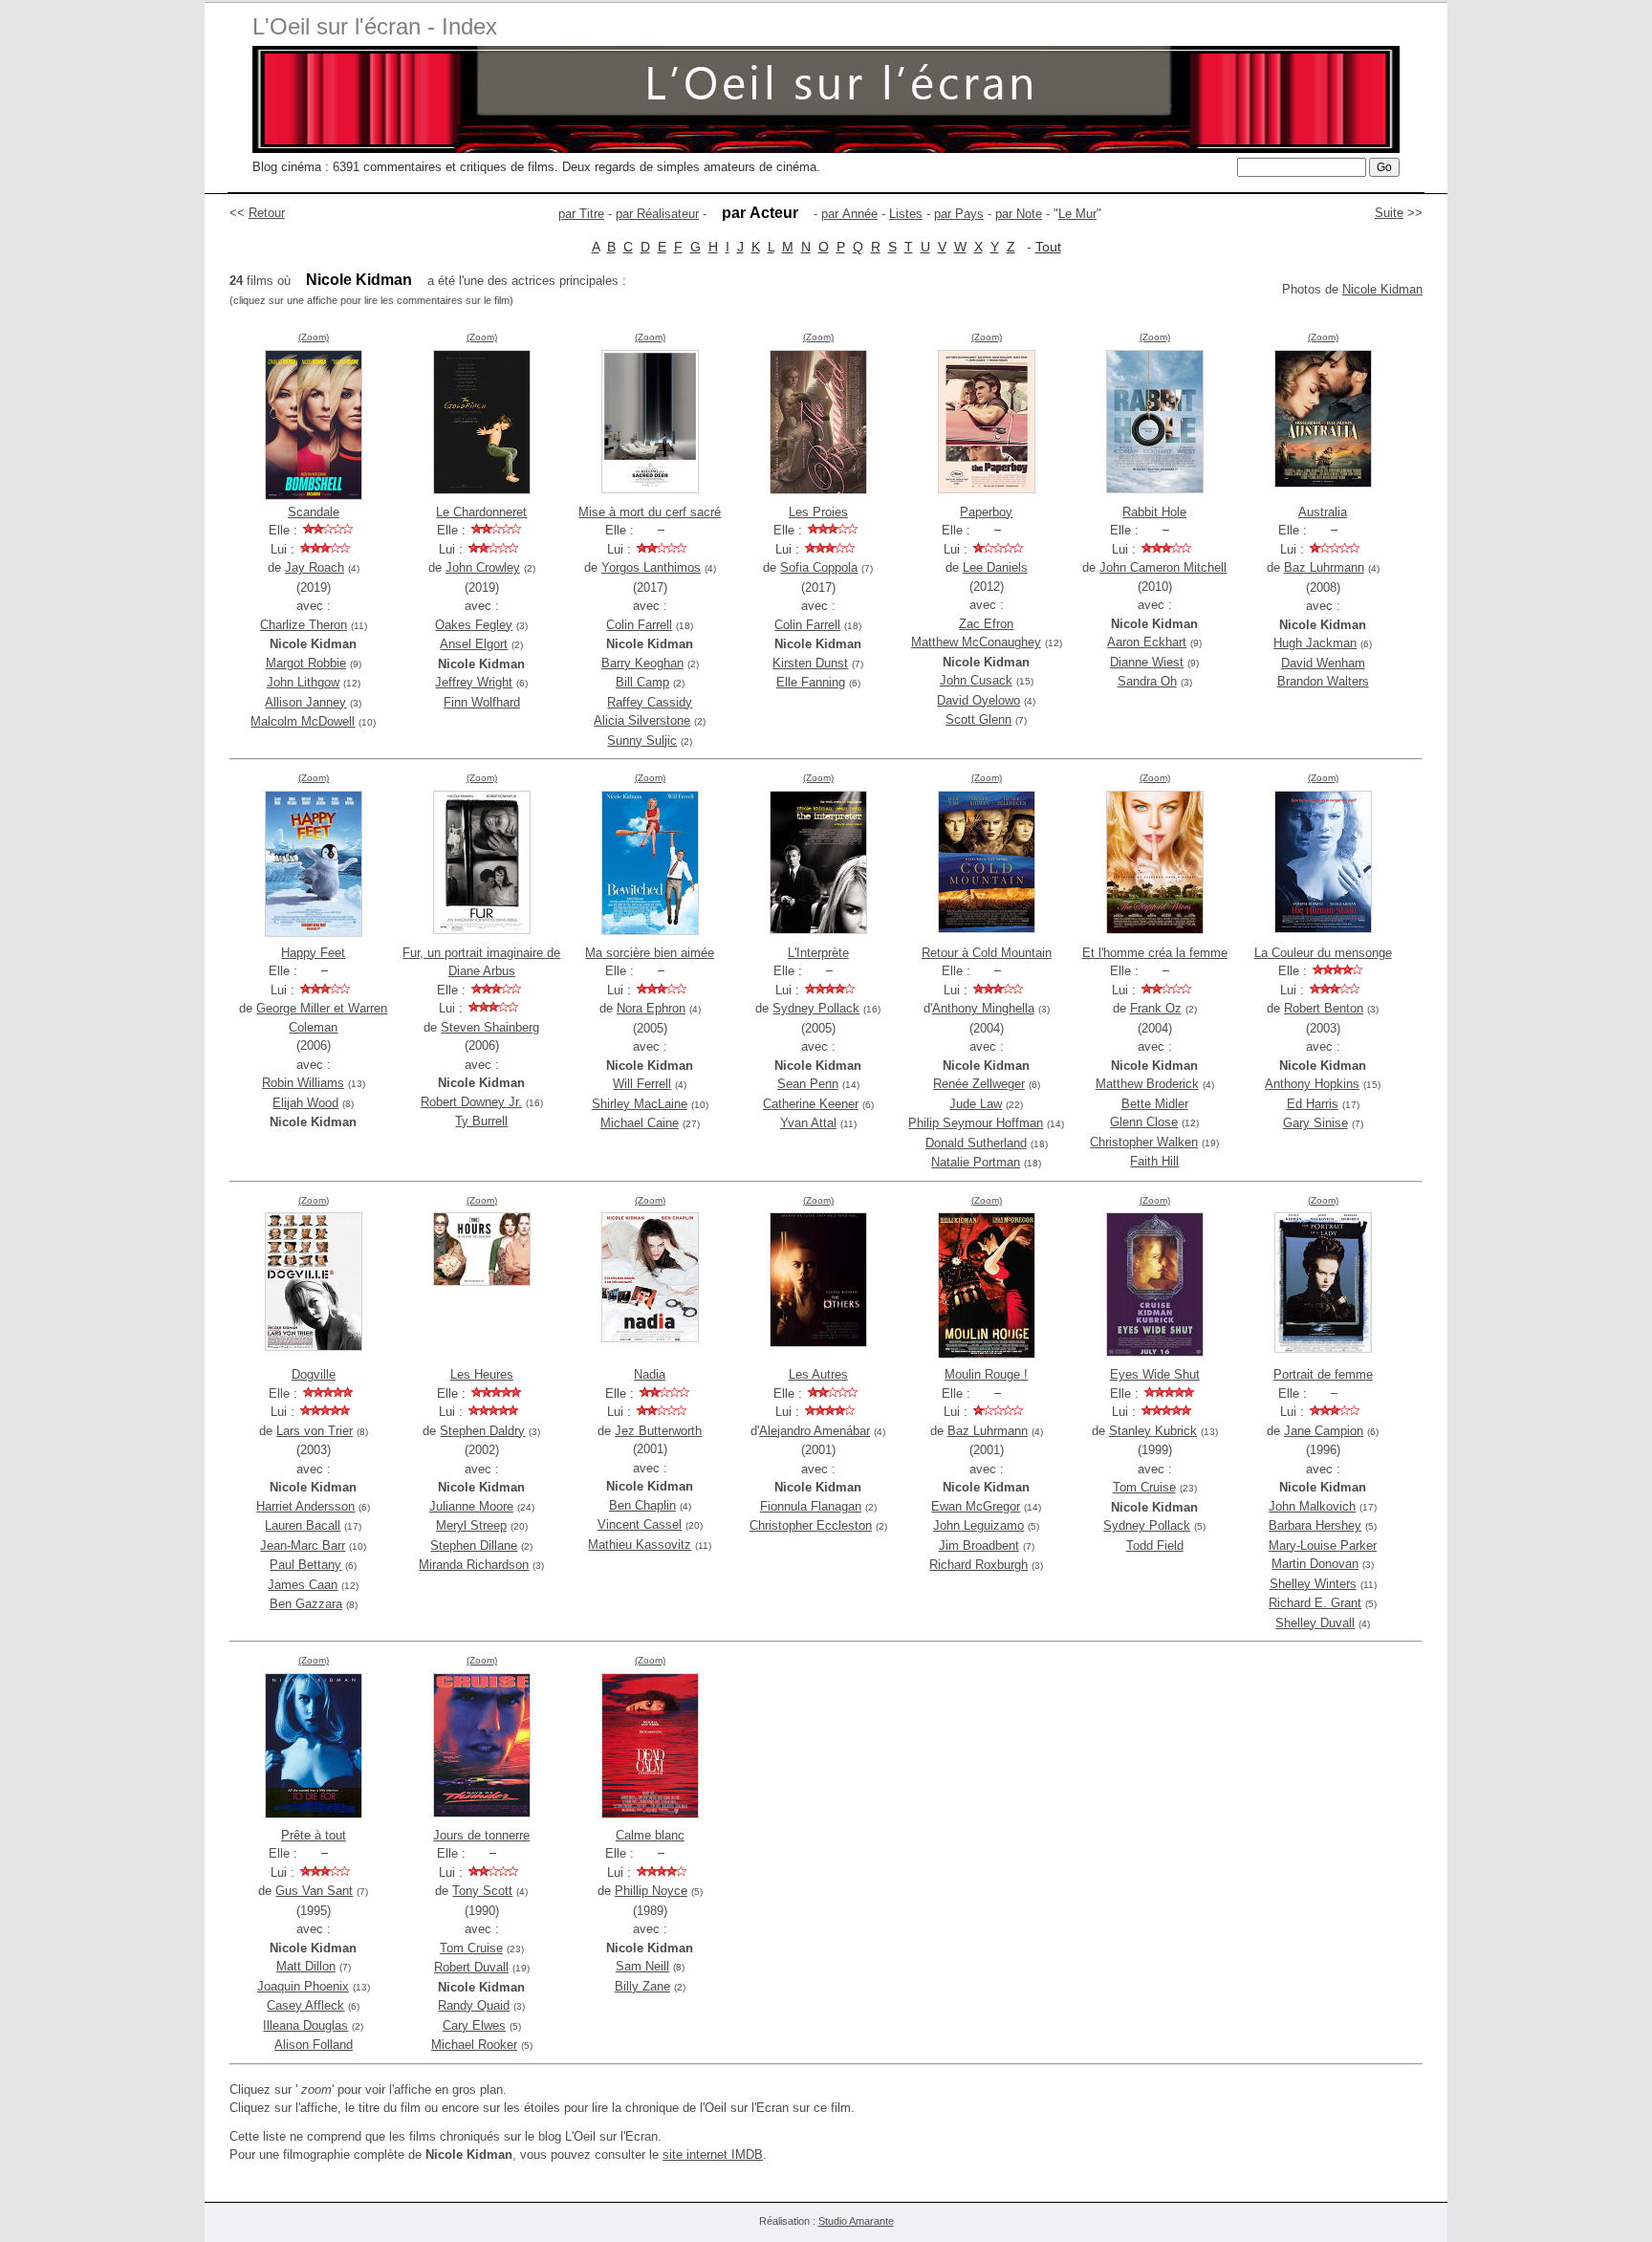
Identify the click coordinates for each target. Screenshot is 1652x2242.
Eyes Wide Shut (1155, 1374)
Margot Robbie (306, 663)
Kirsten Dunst (810, 663)
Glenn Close (1144, 1122)
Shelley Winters (1313, 1584)
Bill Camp (642, 682)
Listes (906, 214)
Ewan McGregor (976, 1506)
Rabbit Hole (1154, 512)
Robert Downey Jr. (471, 1102)
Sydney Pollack (816, 1008)
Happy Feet (313, 953)
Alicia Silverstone (642, 720)
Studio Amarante (856, 2221)
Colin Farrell (639, 625)
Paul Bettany (305, 1565)
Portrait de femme (1323, 1374)
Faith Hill (1154, 1161)
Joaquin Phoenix (303, 1986)
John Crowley (483, 567)
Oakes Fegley (474, 625)
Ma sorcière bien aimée (650, 953)
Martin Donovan (1315, 1564)
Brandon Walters (1323, 681)
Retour (267, 213)
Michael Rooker (474, 2045)
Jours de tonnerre (481, 1835)
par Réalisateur (657, 214)
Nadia (650, 1374)
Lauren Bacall (303, 1525)
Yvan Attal (808, 1123)
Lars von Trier (315, 1431)
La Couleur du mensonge (1323, 953)
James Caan (303, 1585)
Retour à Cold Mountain (987, 953)
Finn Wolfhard (482, 702)
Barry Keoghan (642, 663)
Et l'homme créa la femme (1155, 953)
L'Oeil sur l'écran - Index (375, 26)
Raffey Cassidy (650, 702)
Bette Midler (1155, 1104)
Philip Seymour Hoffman (976, 1123)
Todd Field (1155, 1545)
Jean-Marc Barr (303, 1545)
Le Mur (1077, 214)
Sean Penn (808, 1084)
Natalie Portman (976, 1162)
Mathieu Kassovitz (640, 1545)
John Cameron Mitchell (1163, 567)
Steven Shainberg (490, 1027)
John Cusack (976, 680)
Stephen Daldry (482, 1431)
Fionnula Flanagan (811, 1506)
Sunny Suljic (642, 740)
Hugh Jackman (1315, 643)
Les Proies (818, 512)
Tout (1048, 247)
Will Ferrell (642, 1084)
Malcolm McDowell (303, 721)
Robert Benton (1324, 1008)
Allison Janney (305, 702)
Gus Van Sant (314, 1891)
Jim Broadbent (979, 1545)
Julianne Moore (471, 1506)
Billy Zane (642, 1986)
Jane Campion (1324, 1431)
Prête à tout (314, 1835)
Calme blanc (650, 1835)
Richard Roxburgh (978, 1565)
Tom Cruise (1144, 1487)
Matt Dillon (306, 1966)
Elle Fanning (811, 682)
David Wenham (1323, 663)
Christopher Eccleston (811, 1525)
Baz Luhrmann (1324, 567)
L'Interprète (818, 953)
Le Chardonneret (481, 512)
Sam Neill (642, 1966)
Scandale (314, 512)
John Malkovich (1312, 1506)
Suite (1389, 213)
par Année (849, 214)
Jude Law (976, 1104)
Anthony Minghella (983, 1008)
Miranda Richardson (474, 1565)
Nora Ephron (651, 1008)
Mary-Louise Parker (1323, 1545)
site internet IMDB (713, 2155)
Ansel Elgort (474, 644)
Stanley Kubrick (1153, 1431)
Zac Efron (986, 624)
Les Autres (818, 1374)
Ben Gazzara (306, 1604)
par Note (1019, 214)
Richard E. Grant (1315, 1603)
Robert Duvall (471, 1967)
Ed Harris (1313, 1104)
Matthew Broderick (1147, 1084)
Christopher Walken (1144, 1142)
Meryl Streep (471, 1525)
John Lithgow (303, 682)
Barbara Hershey (1315, 1525)
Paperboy (986, 512)
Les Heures (482, 1374)
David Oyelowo (978, 700)
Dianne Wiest (1147, 662)
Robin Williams (303, 1083)
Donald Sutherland (976, 1143)
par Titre (581, 214)
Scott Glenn (978, 719)
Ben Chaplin (642, 1505)
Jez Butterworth (658, 1431)
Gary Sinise (1315, 1123)
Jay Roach (315, 567)
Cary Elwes (474, 2025)
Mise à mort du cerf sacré (650, 512)
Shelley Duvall (1315, 1623)
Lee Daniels (995, 567)
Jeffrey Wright (474, 682)
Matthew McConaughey (976, 642)
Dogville (314, 1374)
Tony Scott (482, 1891)
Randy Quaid (474, 2005)
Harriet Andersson (305, 1506)
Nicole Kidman (1382, 289)
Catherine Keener (811, 1104)
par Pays (959, 214)
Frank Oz (1156, 1008)
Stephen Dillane (474, 1545)
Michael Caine (640, 1123)
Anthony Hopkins (1312, 1084)
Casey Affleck (305, 2005)
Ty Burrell (481, 1121)
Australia (1323, 512)
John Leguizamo (978, 1525)
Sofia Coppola (819, 567)
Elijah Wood (305, 1103)
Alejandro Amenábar (815, 1431)
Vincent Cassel (640, 1524)
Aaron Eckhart (1147, 642)
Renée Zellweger (979, 1084)
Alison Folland (314, 2045)
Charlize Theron (304, 625)
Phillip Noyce (651, 1891)
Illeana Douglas (305, 2025)
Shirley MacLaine (640, 1104)
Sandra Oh (1147, 681)
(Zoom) (314, 337)
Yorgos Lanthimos (651, 567)
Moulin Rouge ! (986, 1374)
